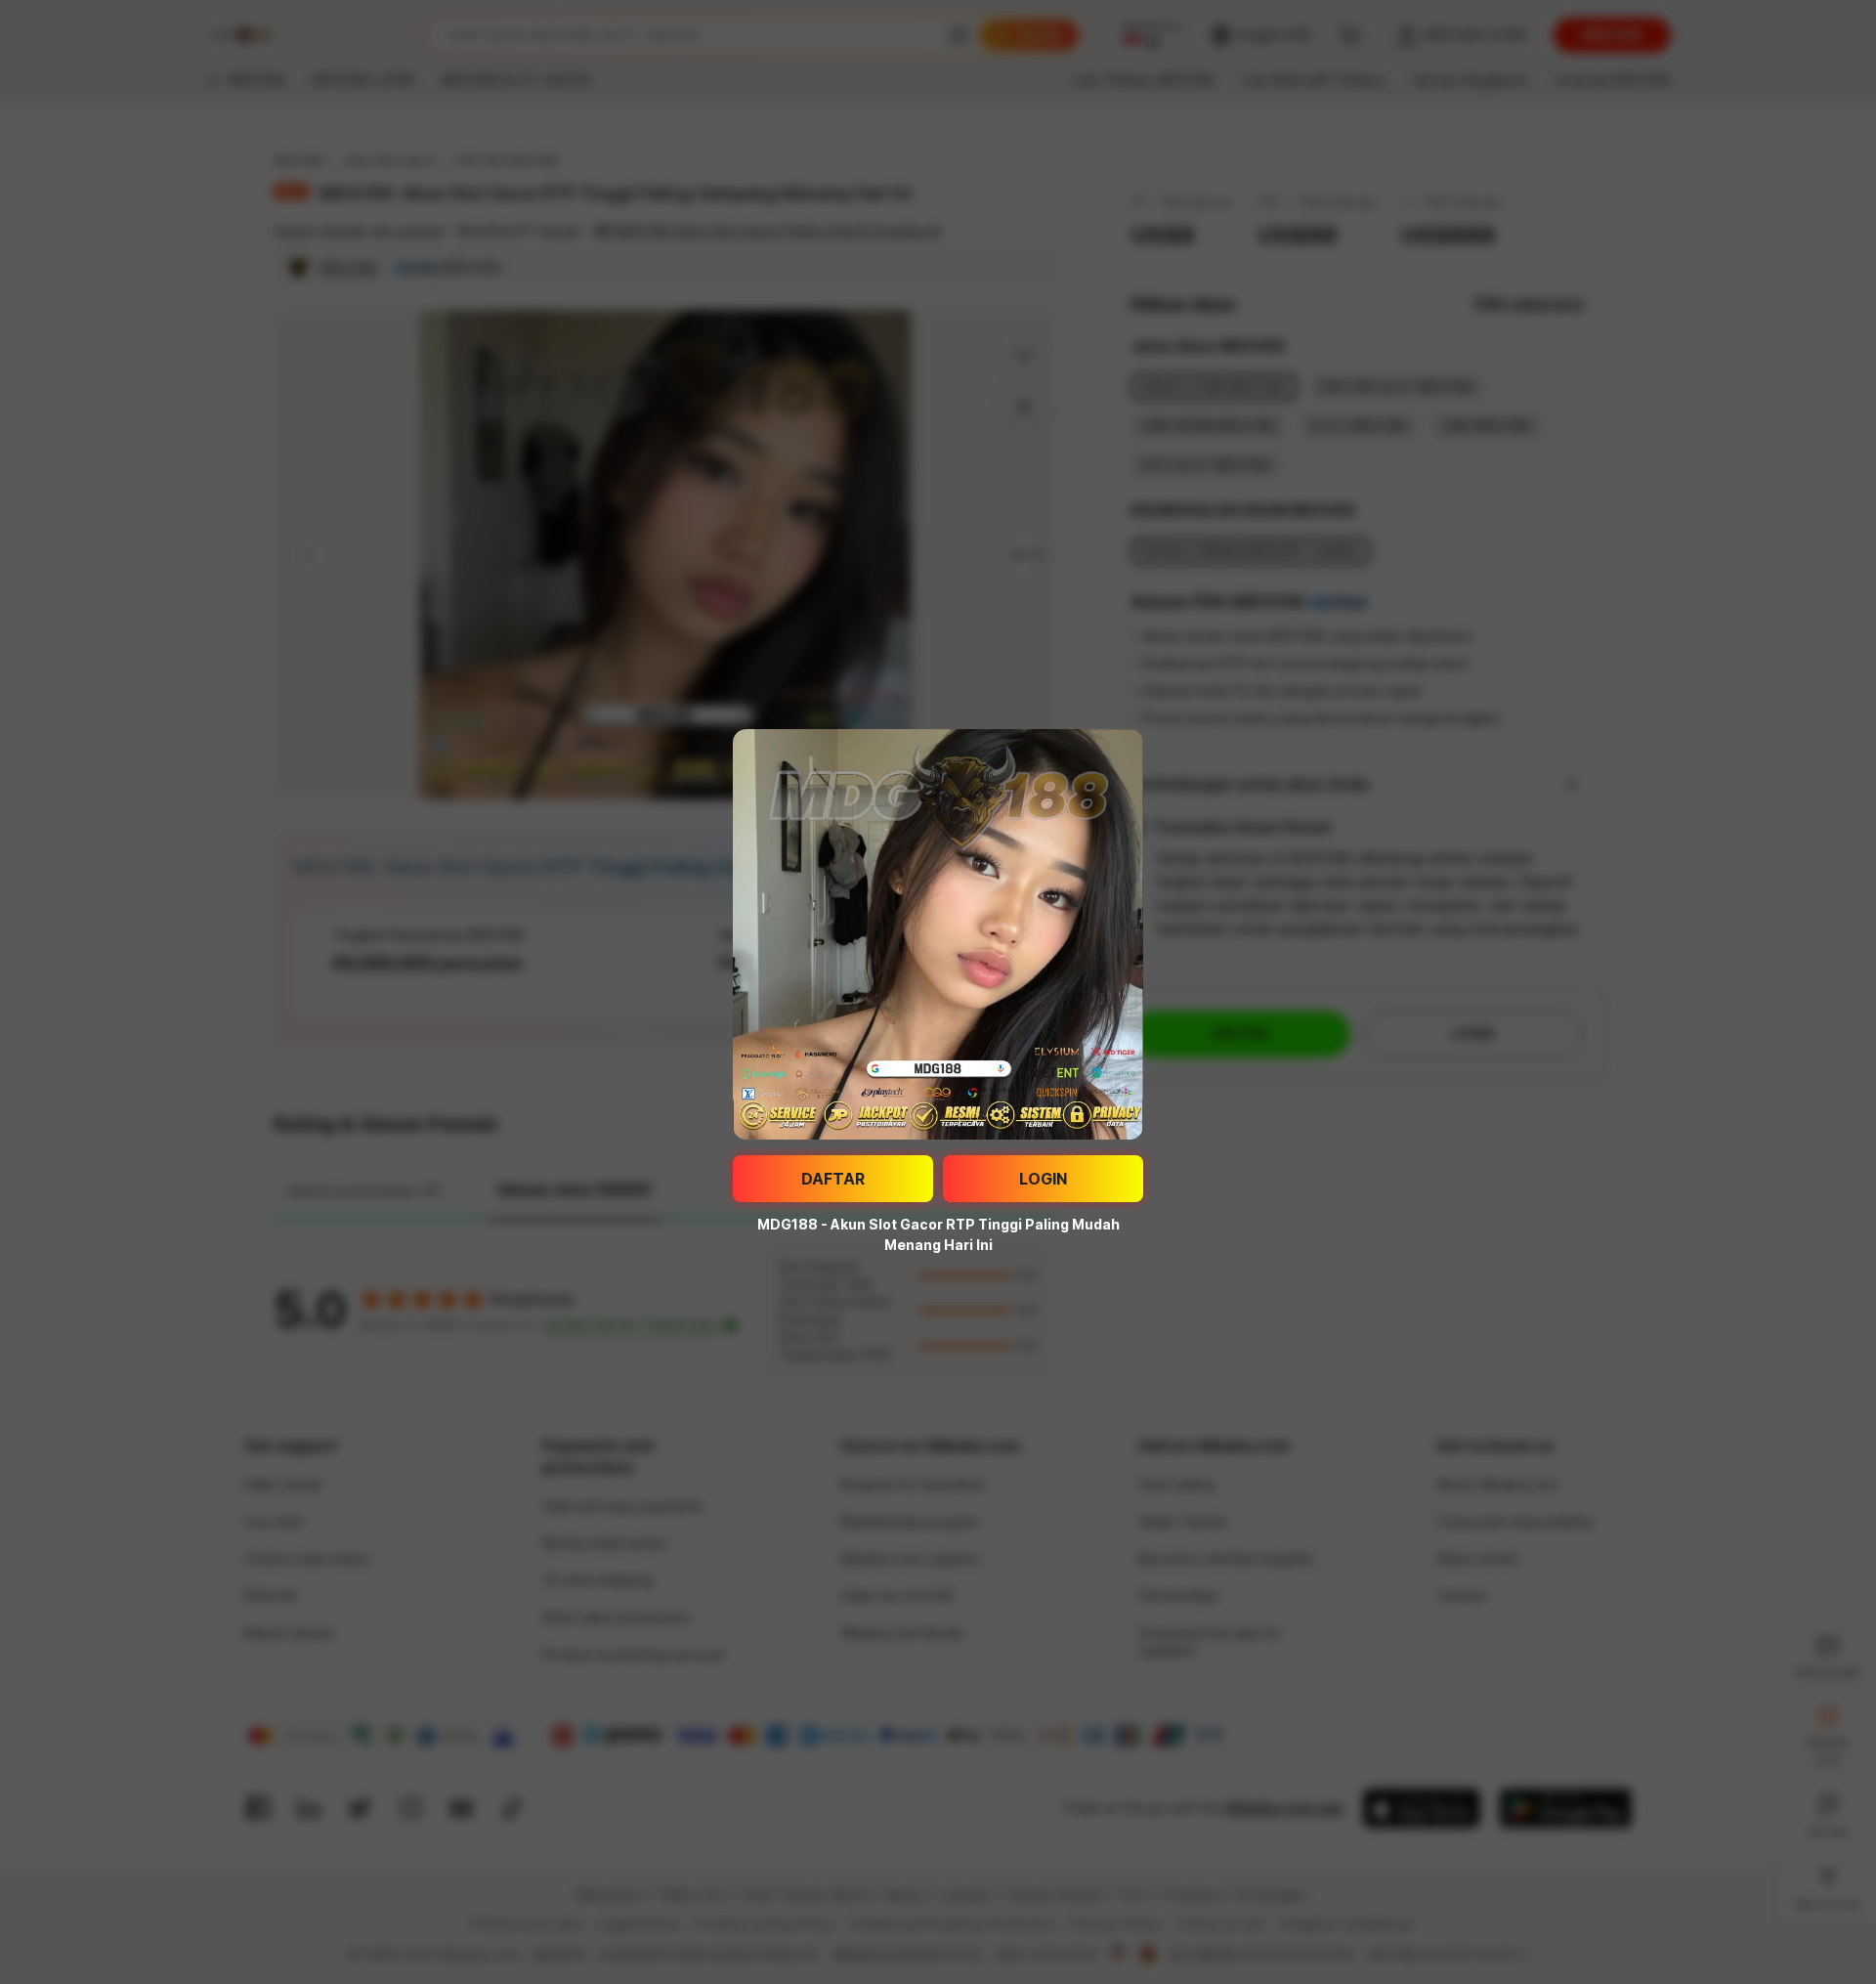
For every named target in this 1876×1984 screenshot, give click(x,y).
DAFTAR (833, 1179)
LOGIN (1043, 1179)
